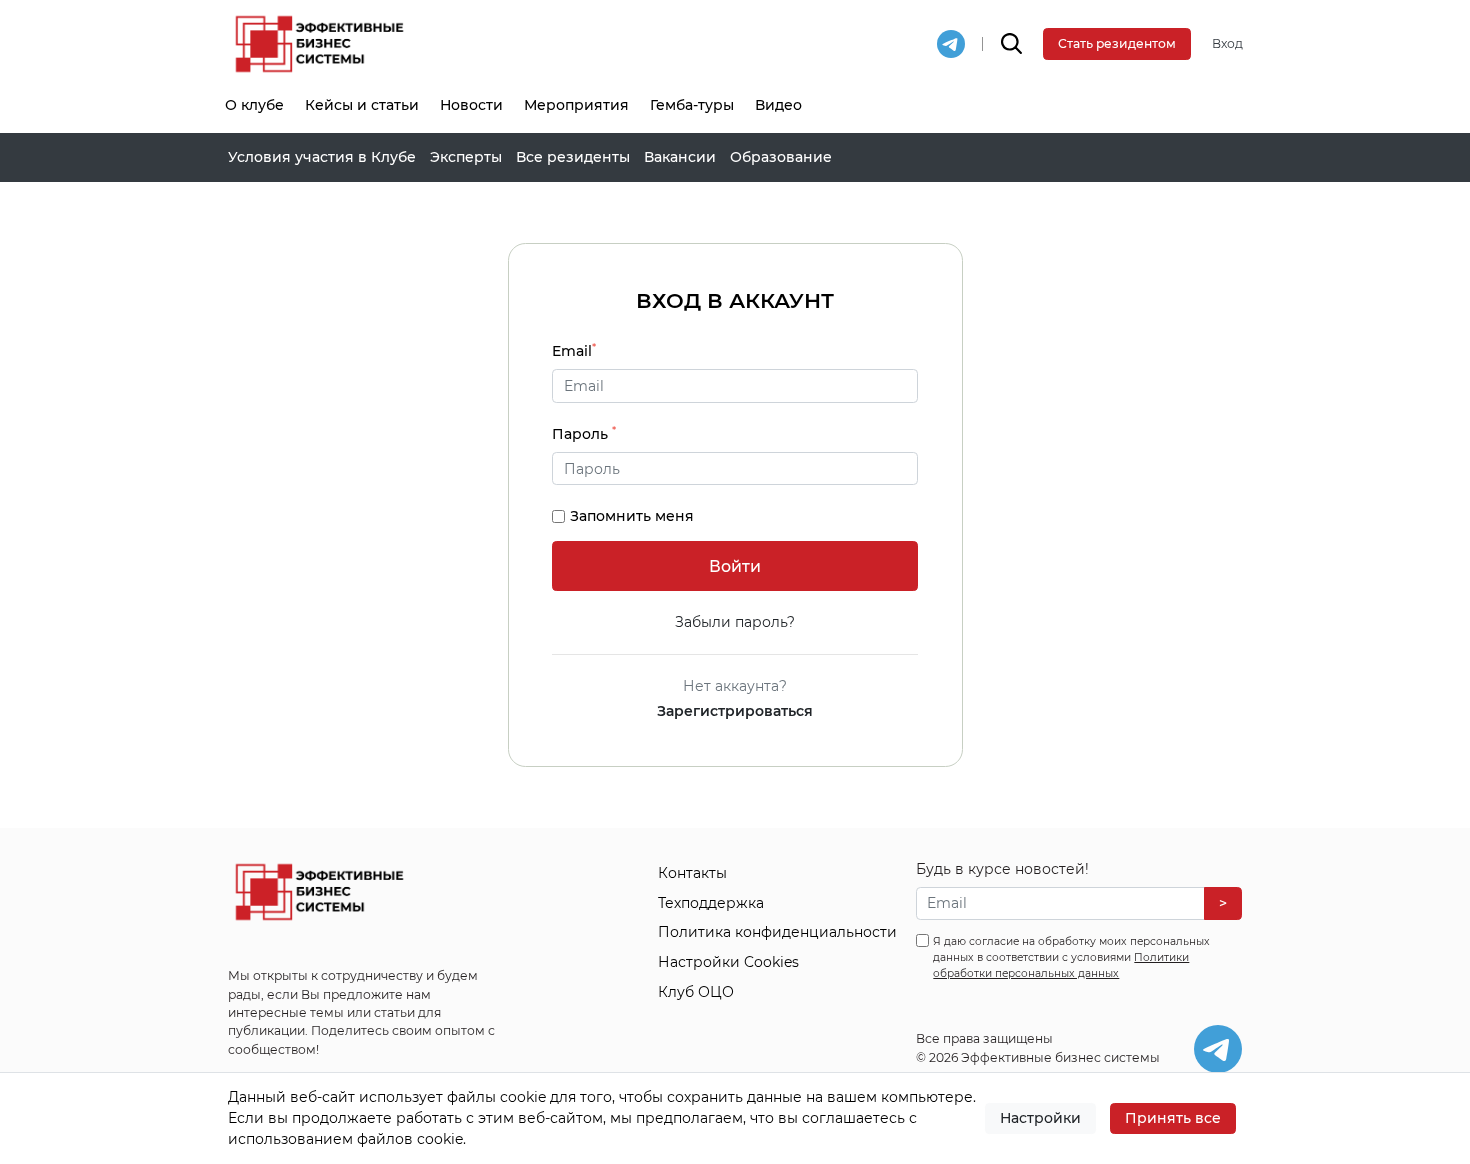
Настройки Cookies (728, 962)
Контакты (692, 873)
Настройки (1040, 1118)
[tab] (735, 469)
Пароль (584, 433)
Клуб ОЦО (696, 992)
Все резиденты (573, 157)
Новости (471, 105)
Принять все (1173, 1118)
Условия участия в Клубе (322, 157)
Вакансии (680, 157)
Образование (781, 157)
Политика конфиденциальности (777, 932)
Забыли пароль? (735, 622)
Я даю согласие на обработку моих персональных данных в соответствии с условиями (1071, 957)
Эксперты (466, 157)
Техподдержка (711, 903)
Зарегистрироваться (735, 711)
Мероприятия (576, 105)
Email (574, 350)
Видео (778, 105)
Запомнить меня (632, 516)
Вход (1227, 43)
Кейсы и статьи (362, 105)
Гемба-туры (692, 105)
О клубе (254, 105)
